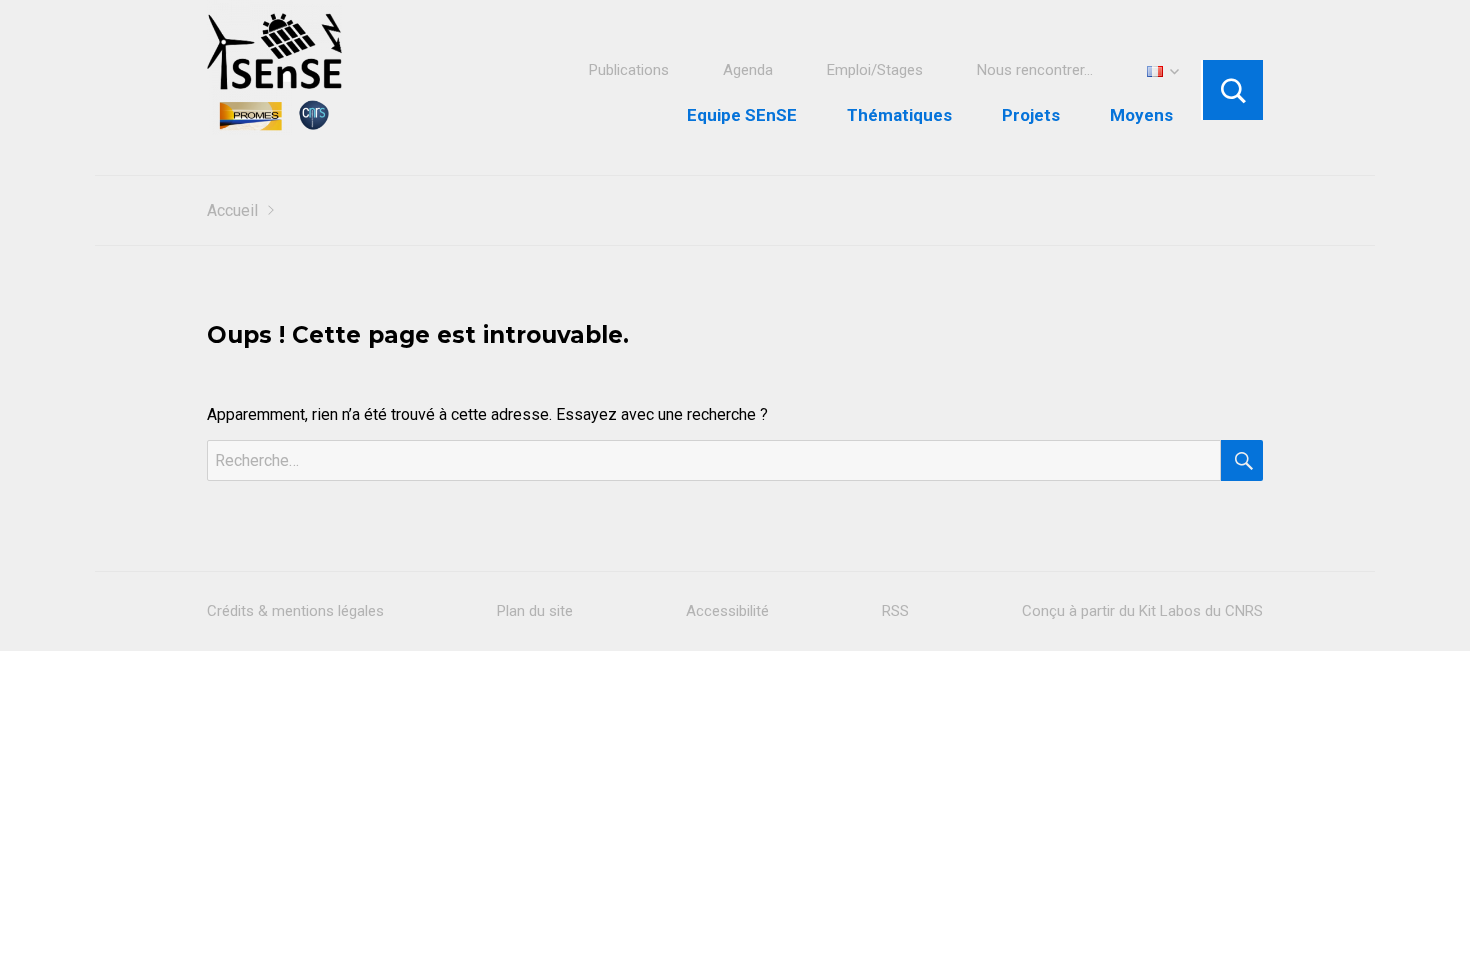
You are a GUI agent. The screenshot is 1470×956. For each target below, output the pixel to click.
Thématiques (899, 115)
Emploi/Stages (875, 70)
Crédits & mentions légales (295, 611)
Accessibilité (727, 611)
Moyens (1141, 115)
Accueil (232, 210)
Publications (629, 70)
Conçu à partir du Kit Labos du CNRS (1142, 611)
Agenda (748, 70)
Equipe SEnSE (742, 115)
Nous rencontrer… (1035, 70)
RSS (895, 611)
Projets (1031, 115)
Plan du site (535, 611)
